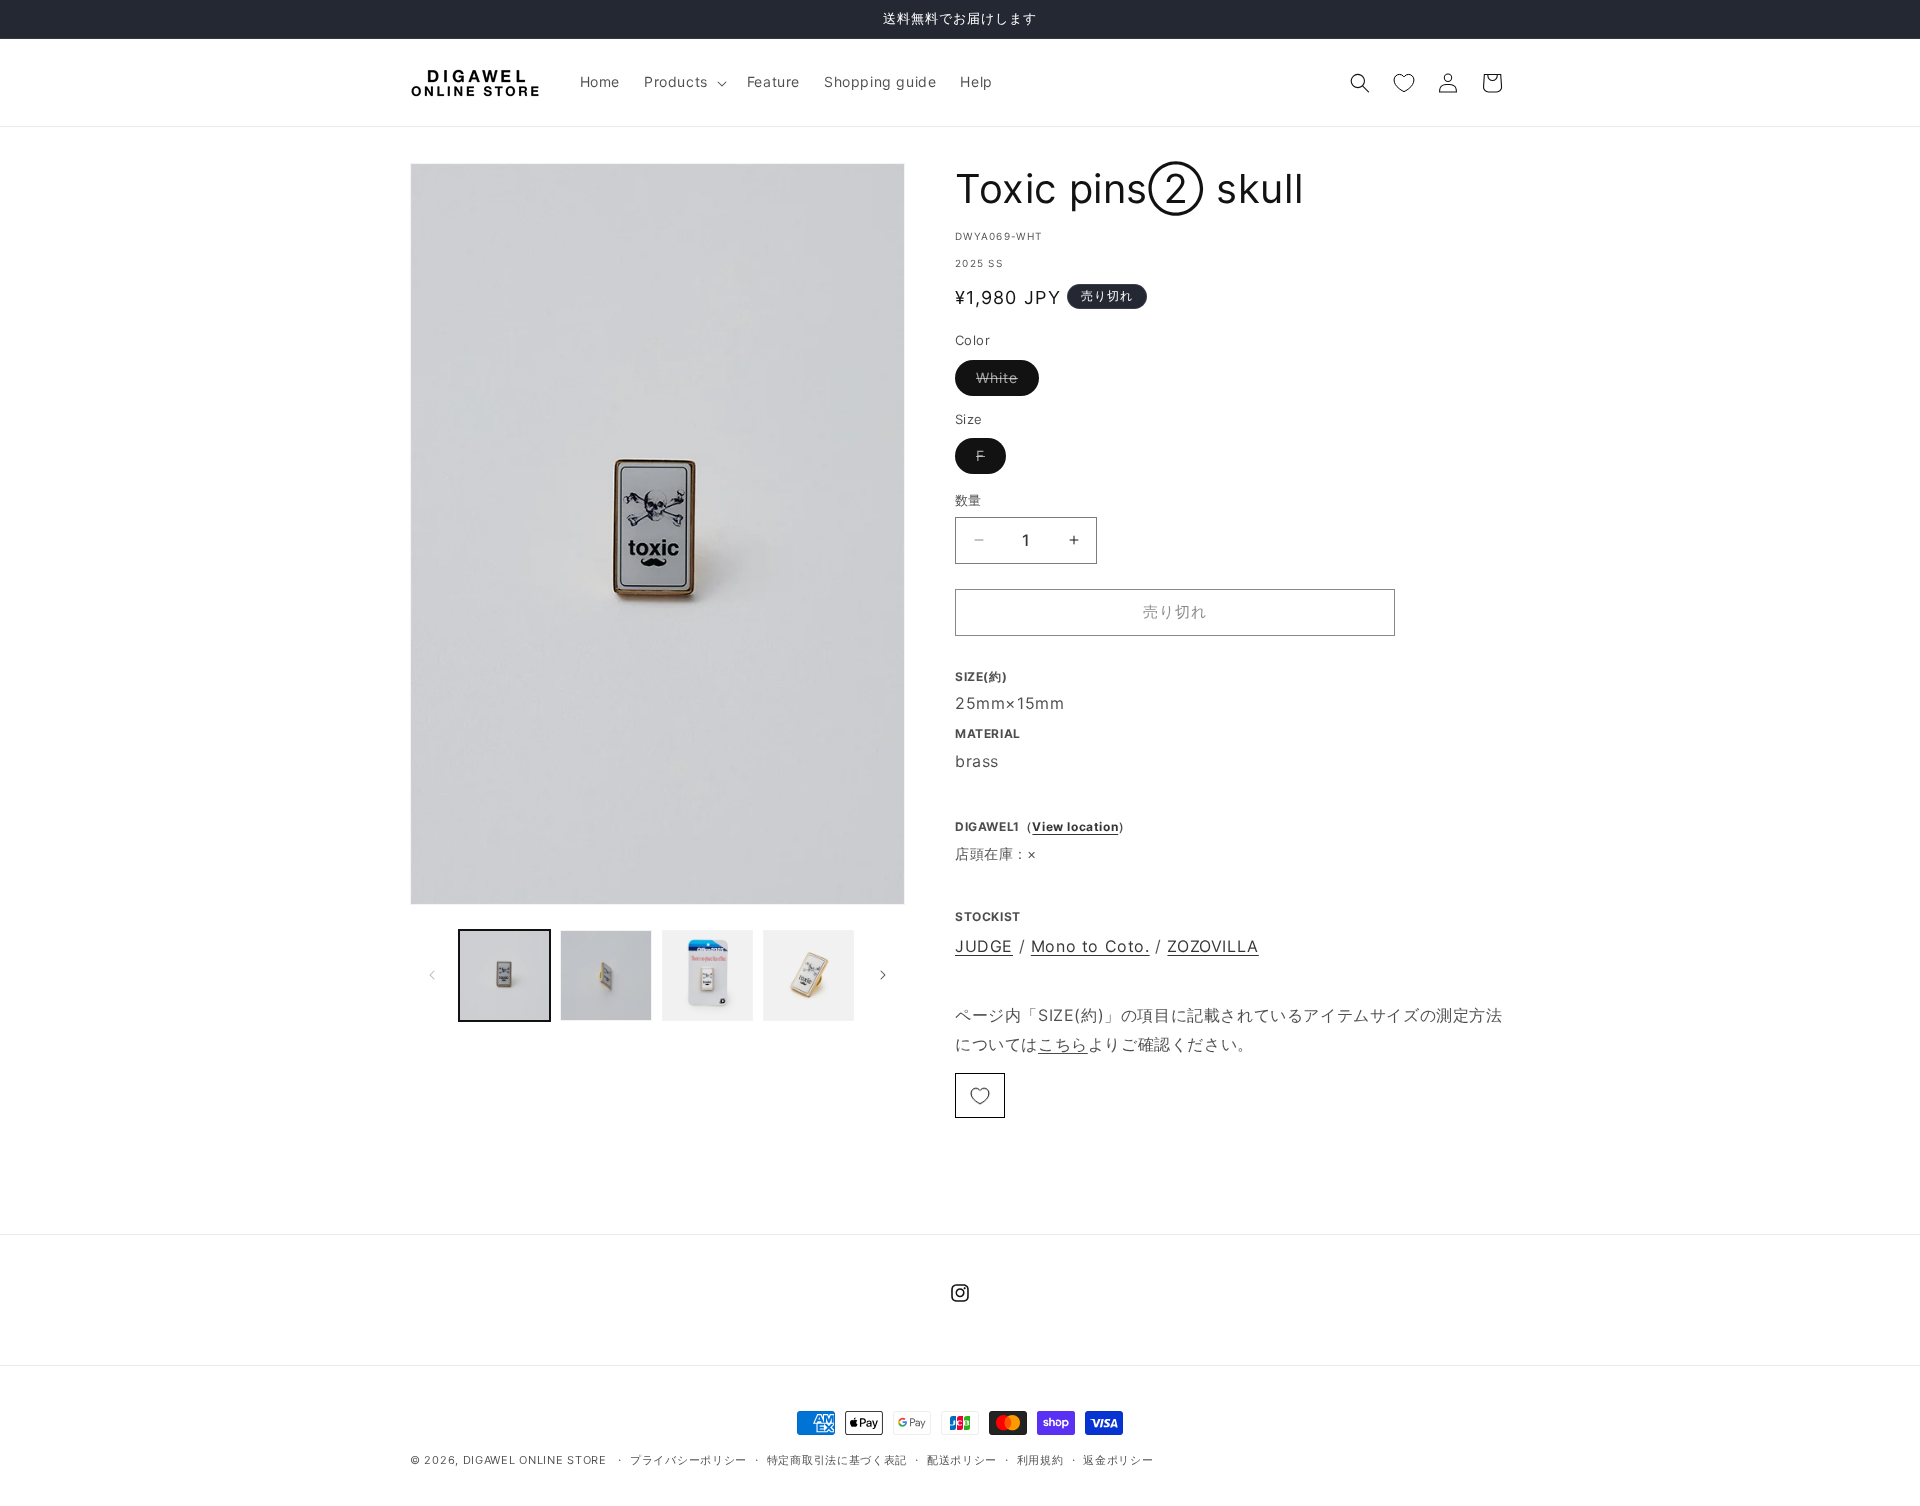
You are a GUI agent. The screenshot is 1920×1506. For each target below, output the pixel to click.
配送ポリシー (962, 1459)
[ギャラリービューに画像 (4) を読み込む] (808, 975)
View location (1075, 826)
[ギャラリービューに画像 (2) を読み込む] (605, 975)
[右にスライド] (883, 975)
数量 (968, 500)
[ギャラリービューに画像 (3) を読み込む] (707, 975)
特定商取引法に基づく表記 (837, 1459)
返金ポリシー (1118, 1459)
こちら (1063, 1044)
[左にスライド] (432, 975)
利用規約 (1040, 1459)
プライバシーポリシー (688, 1459)
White (1004, 382)
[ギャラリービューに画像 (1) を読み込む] (504, 975)
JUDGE (984, 946)
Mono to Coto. (1090, 946)
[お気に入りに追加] (980, 1095)
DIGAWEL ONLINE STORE (535, 1460)
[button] (683, 82)
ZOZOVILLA (1212, 946)
